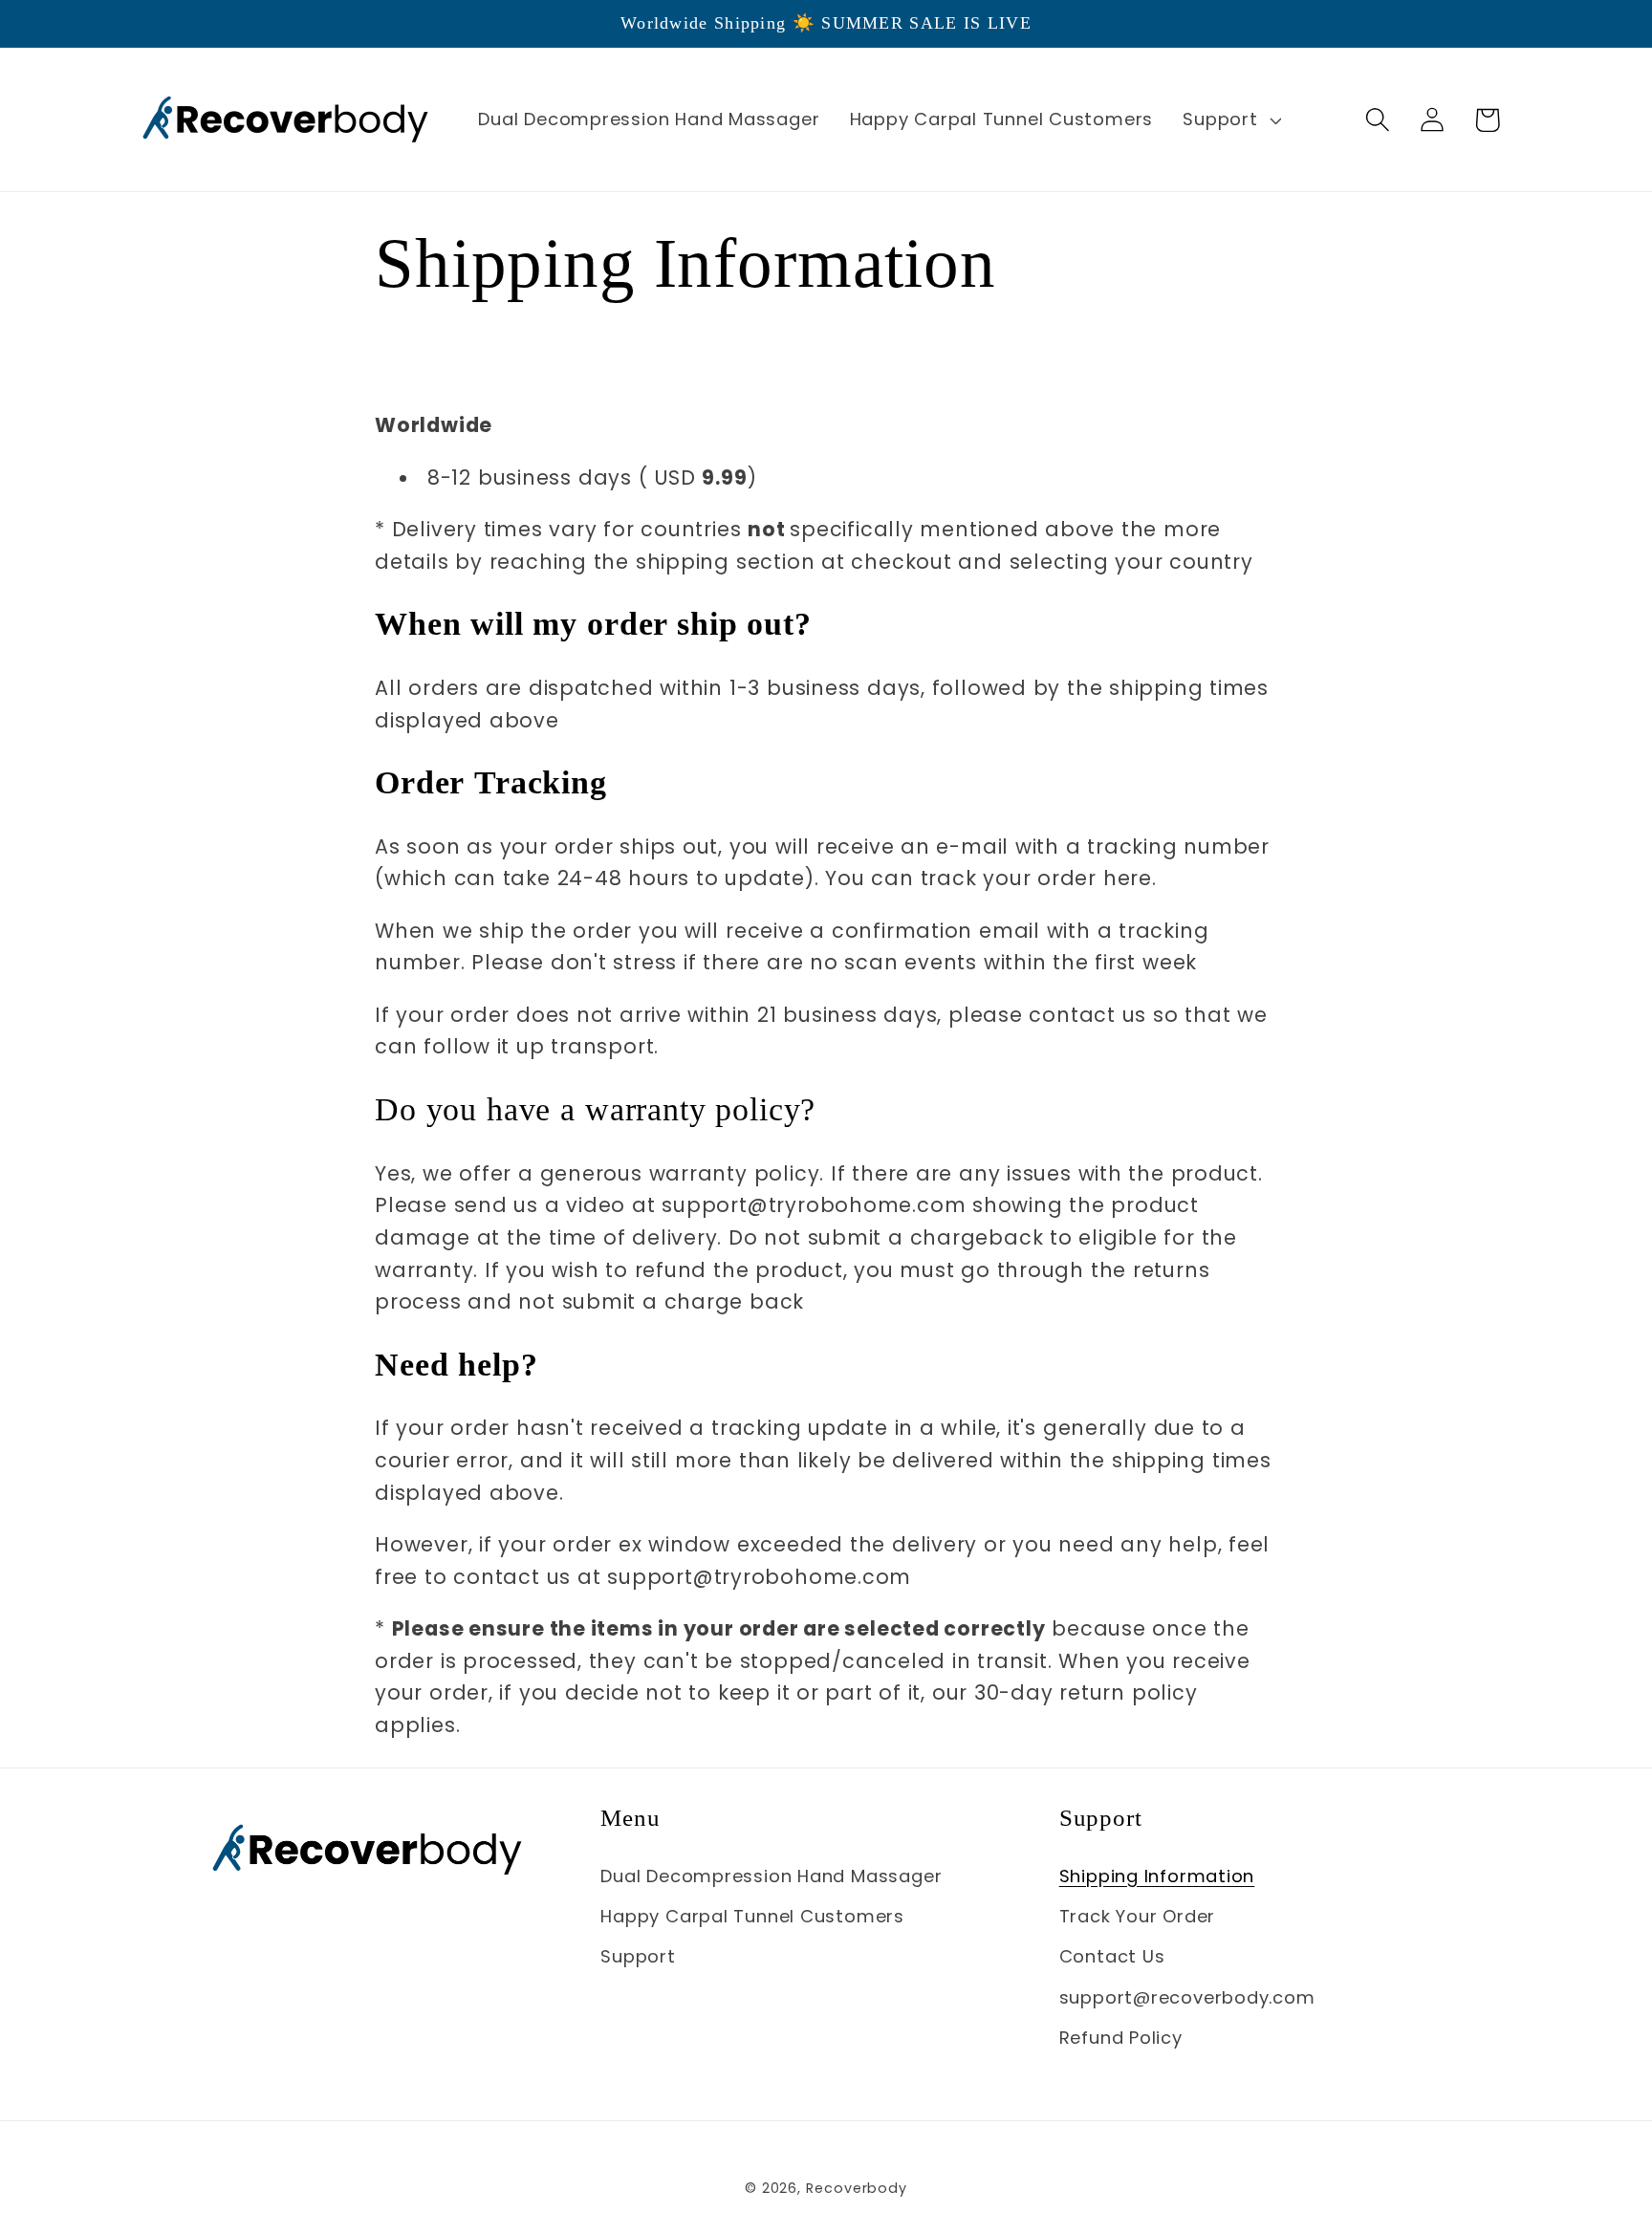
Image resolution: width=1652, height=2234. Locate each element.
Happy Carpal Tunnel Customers (752, 1916)
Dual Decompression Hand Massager (771, 1876)
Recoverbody (857, 2188)
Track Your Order (1137, 1916)
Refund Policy (1121, 2038)
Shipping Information (1157, 1876)
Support (638, 1956)
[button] (1230, 119)
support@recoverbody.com (1187, 1997)
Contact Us (1112, 1956)
